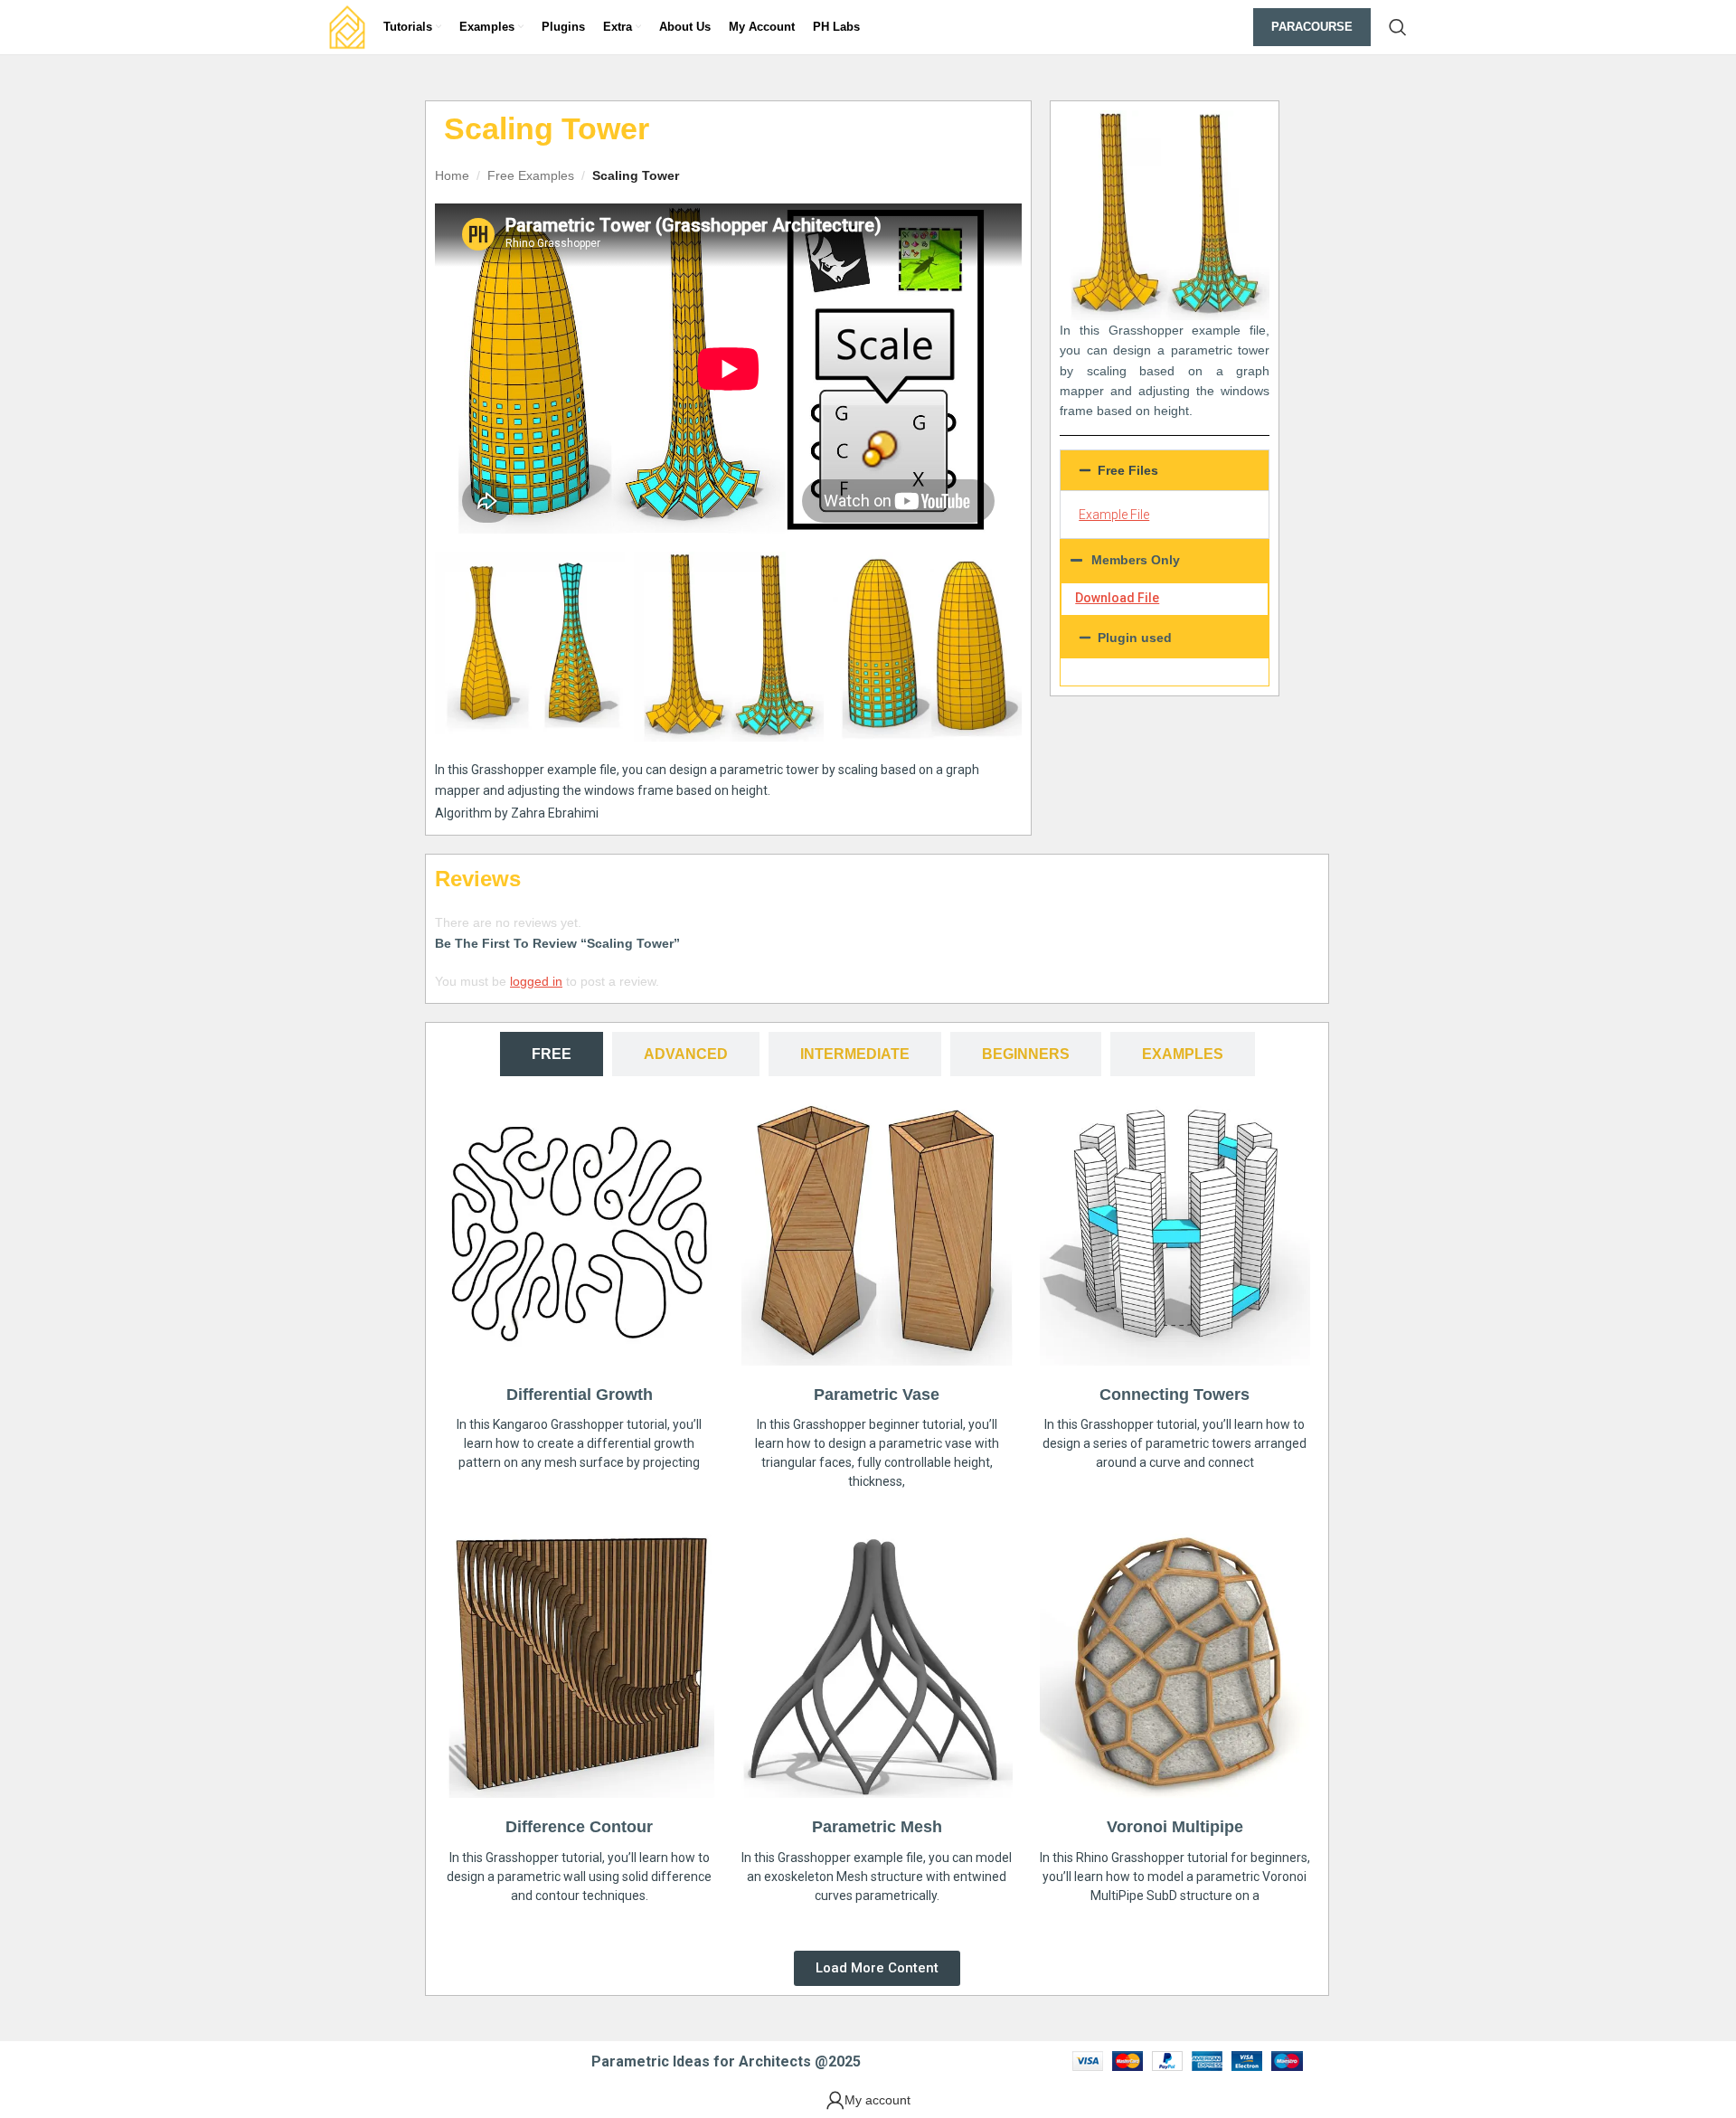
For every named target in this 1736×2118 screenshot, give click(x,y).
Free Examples (531, 175)
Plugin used (1135, 638)
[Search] (1398, 27)
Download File (1117, 598)
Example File (1114, 515)
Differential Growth (580, 1395)
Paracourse (1312, 27)
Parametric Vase (877, 1395)
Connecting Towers (1175, 1395)
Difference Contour (579, 1827)
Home (452, 175)
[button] (1165, 470)
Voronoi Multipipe (1175, 1827)
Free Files (1128, 470)
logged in (536, 981)
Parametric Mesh (877, 1827)
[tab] (552, 1054)
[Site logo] (347, 26)
